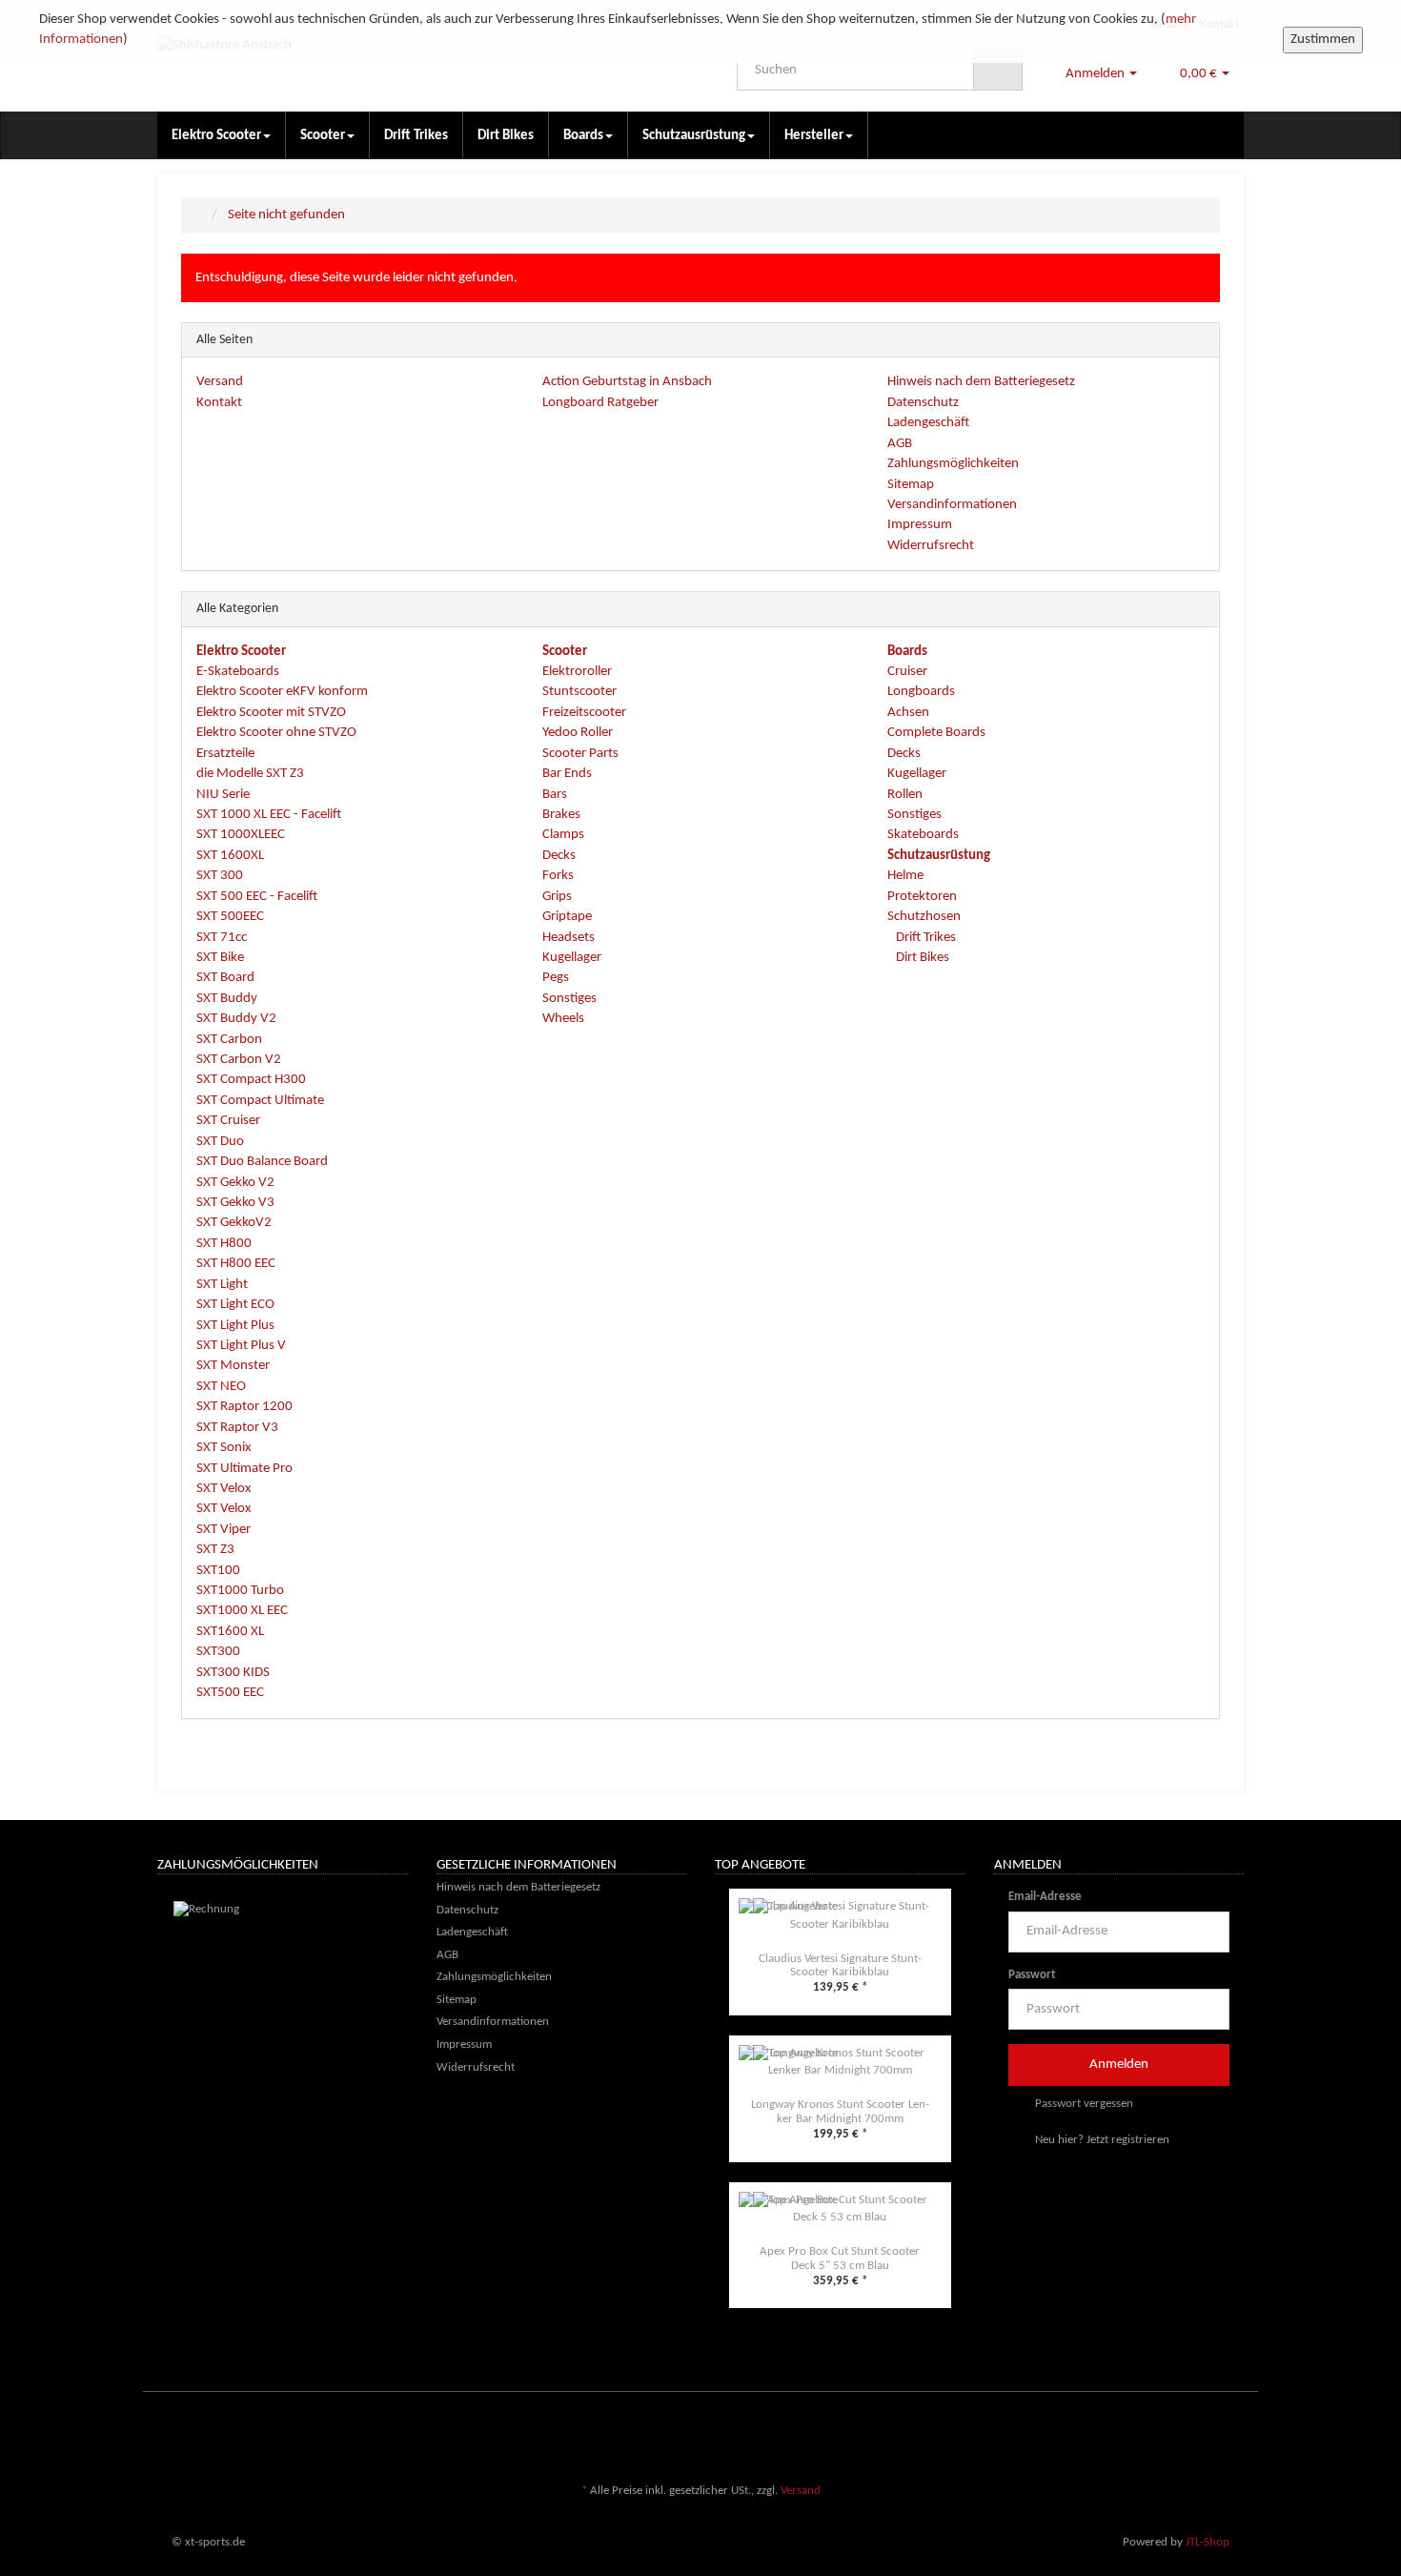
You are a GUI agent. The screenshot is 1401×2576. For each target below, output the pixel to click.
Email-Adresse (1045, 1897)
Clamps (563, 835)
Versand (220, 382)
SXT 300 (220, 876)
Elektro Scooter (216, 136)
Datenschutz (923, 403)
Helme (905, 876)
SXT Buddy (227, 999)
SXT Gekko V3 (235, 1203)
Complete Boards (936, 733)
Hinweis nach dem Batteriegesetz (981, 382)
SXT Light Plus (235, 1326)
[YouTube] (1233, 2435)
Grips (557, 897)
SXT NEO (221, 1387)
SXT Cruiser (228, 1121)
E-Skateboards (238, 672)
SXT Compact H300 (251, 1080)
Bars (555, 795)
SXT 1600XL (230, 856)
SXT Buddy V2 (236, 1019)
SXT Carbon (229, 1040)
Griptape (567, 917)
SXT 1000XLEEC (241, 835)
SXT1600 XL (230, 1632)
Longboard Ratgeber (600, 403)
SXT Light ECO (235, 1305)
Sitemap (911, 485)
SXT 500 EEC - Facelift (257, 897)
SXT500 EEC (230, 1693)
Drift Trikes (416, 136)
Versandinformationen (952, 505)
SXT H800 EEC (236, 1264)
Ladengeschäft (928, 423)
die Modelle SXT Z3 (250, 774)
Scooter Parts (580, 754)
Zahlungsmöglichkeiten (953, 464)
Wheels (563, 1019)
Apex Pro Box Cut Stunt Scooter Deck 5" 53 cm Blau (840, 2258)
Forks (558, 876)
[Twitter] (1176, 2435)
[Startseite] (201, 215)
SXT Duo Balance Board (262, 1162)
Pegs (556, 978)
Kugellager (572, 958)
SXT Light (222, 1285)
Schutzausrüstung (694, 136)
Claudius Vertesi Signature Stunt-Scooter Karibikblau (840, 1965)
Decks (559, 856)
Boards (583, 136)
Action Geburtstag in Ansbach (627, 382)
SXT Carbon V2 (239, 1060)
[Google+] (1205, 2435)
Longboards (921, 692)
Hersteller (814, 136)
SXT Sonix (224, 1448)
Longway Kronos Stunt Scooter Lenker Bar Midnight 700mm (840, 2111)
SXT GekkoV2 (234, 1223)
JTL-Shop (1208, 2542)
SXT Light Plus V (241, 1346)
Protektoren (922, 897)
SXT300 (218, 1652)
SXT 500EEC (230, 917)
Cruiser (907, 672)
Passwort (1032, 1975)
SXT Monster (233, 1366)
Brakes (561, 815)
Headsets (569, 938)
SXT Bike (220, 958)
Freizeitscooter (584, 713)
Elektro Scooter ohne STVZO (276, 733)
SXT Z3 (215, 1550)
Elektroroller (577, 672)
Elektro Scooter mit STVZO (271, 713)
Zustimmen (1323, 40)
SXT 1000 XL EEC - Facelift (269, 815)
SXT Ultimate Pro (244, 1469)
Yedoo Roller (578, 733)
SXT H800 (224, 1244)
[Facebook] (1147, 2435)
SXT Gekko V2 (235, 1183)
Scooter (323, 136)
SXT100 (218, 1571)
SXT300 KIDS (233, 1673)
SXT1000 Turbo (240, 1591)
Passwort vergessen (1083, 2104)
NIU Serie (223, 795)
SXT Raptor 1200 (244, 1407)
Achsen (908, 713)
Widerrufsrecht (931, 546)
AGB (900, 444)
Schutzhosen (924, 917)
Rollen (905, 795)
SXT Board (225, 978)
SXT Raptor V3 (237, 1428)
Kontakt (219, 403)
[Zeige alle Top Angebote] (960, 1867)
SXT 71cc (222, 938)
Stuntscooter (579, 692)
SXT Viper (223, 1530)
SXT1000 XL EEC (242, 1611)
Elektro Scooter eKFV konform (282, 692)
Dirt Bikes (506, 136)
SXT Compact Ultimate (260, 1101)
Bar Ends (567, 774)
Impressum (920, 525)
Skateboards (923, 835)
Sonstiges (569, 999)
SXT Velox (224, 1489)
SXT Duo (220, 1142)
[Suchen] (998, 71)
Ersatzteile (225, 754)
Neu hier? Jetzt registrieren (1101, 2140)
